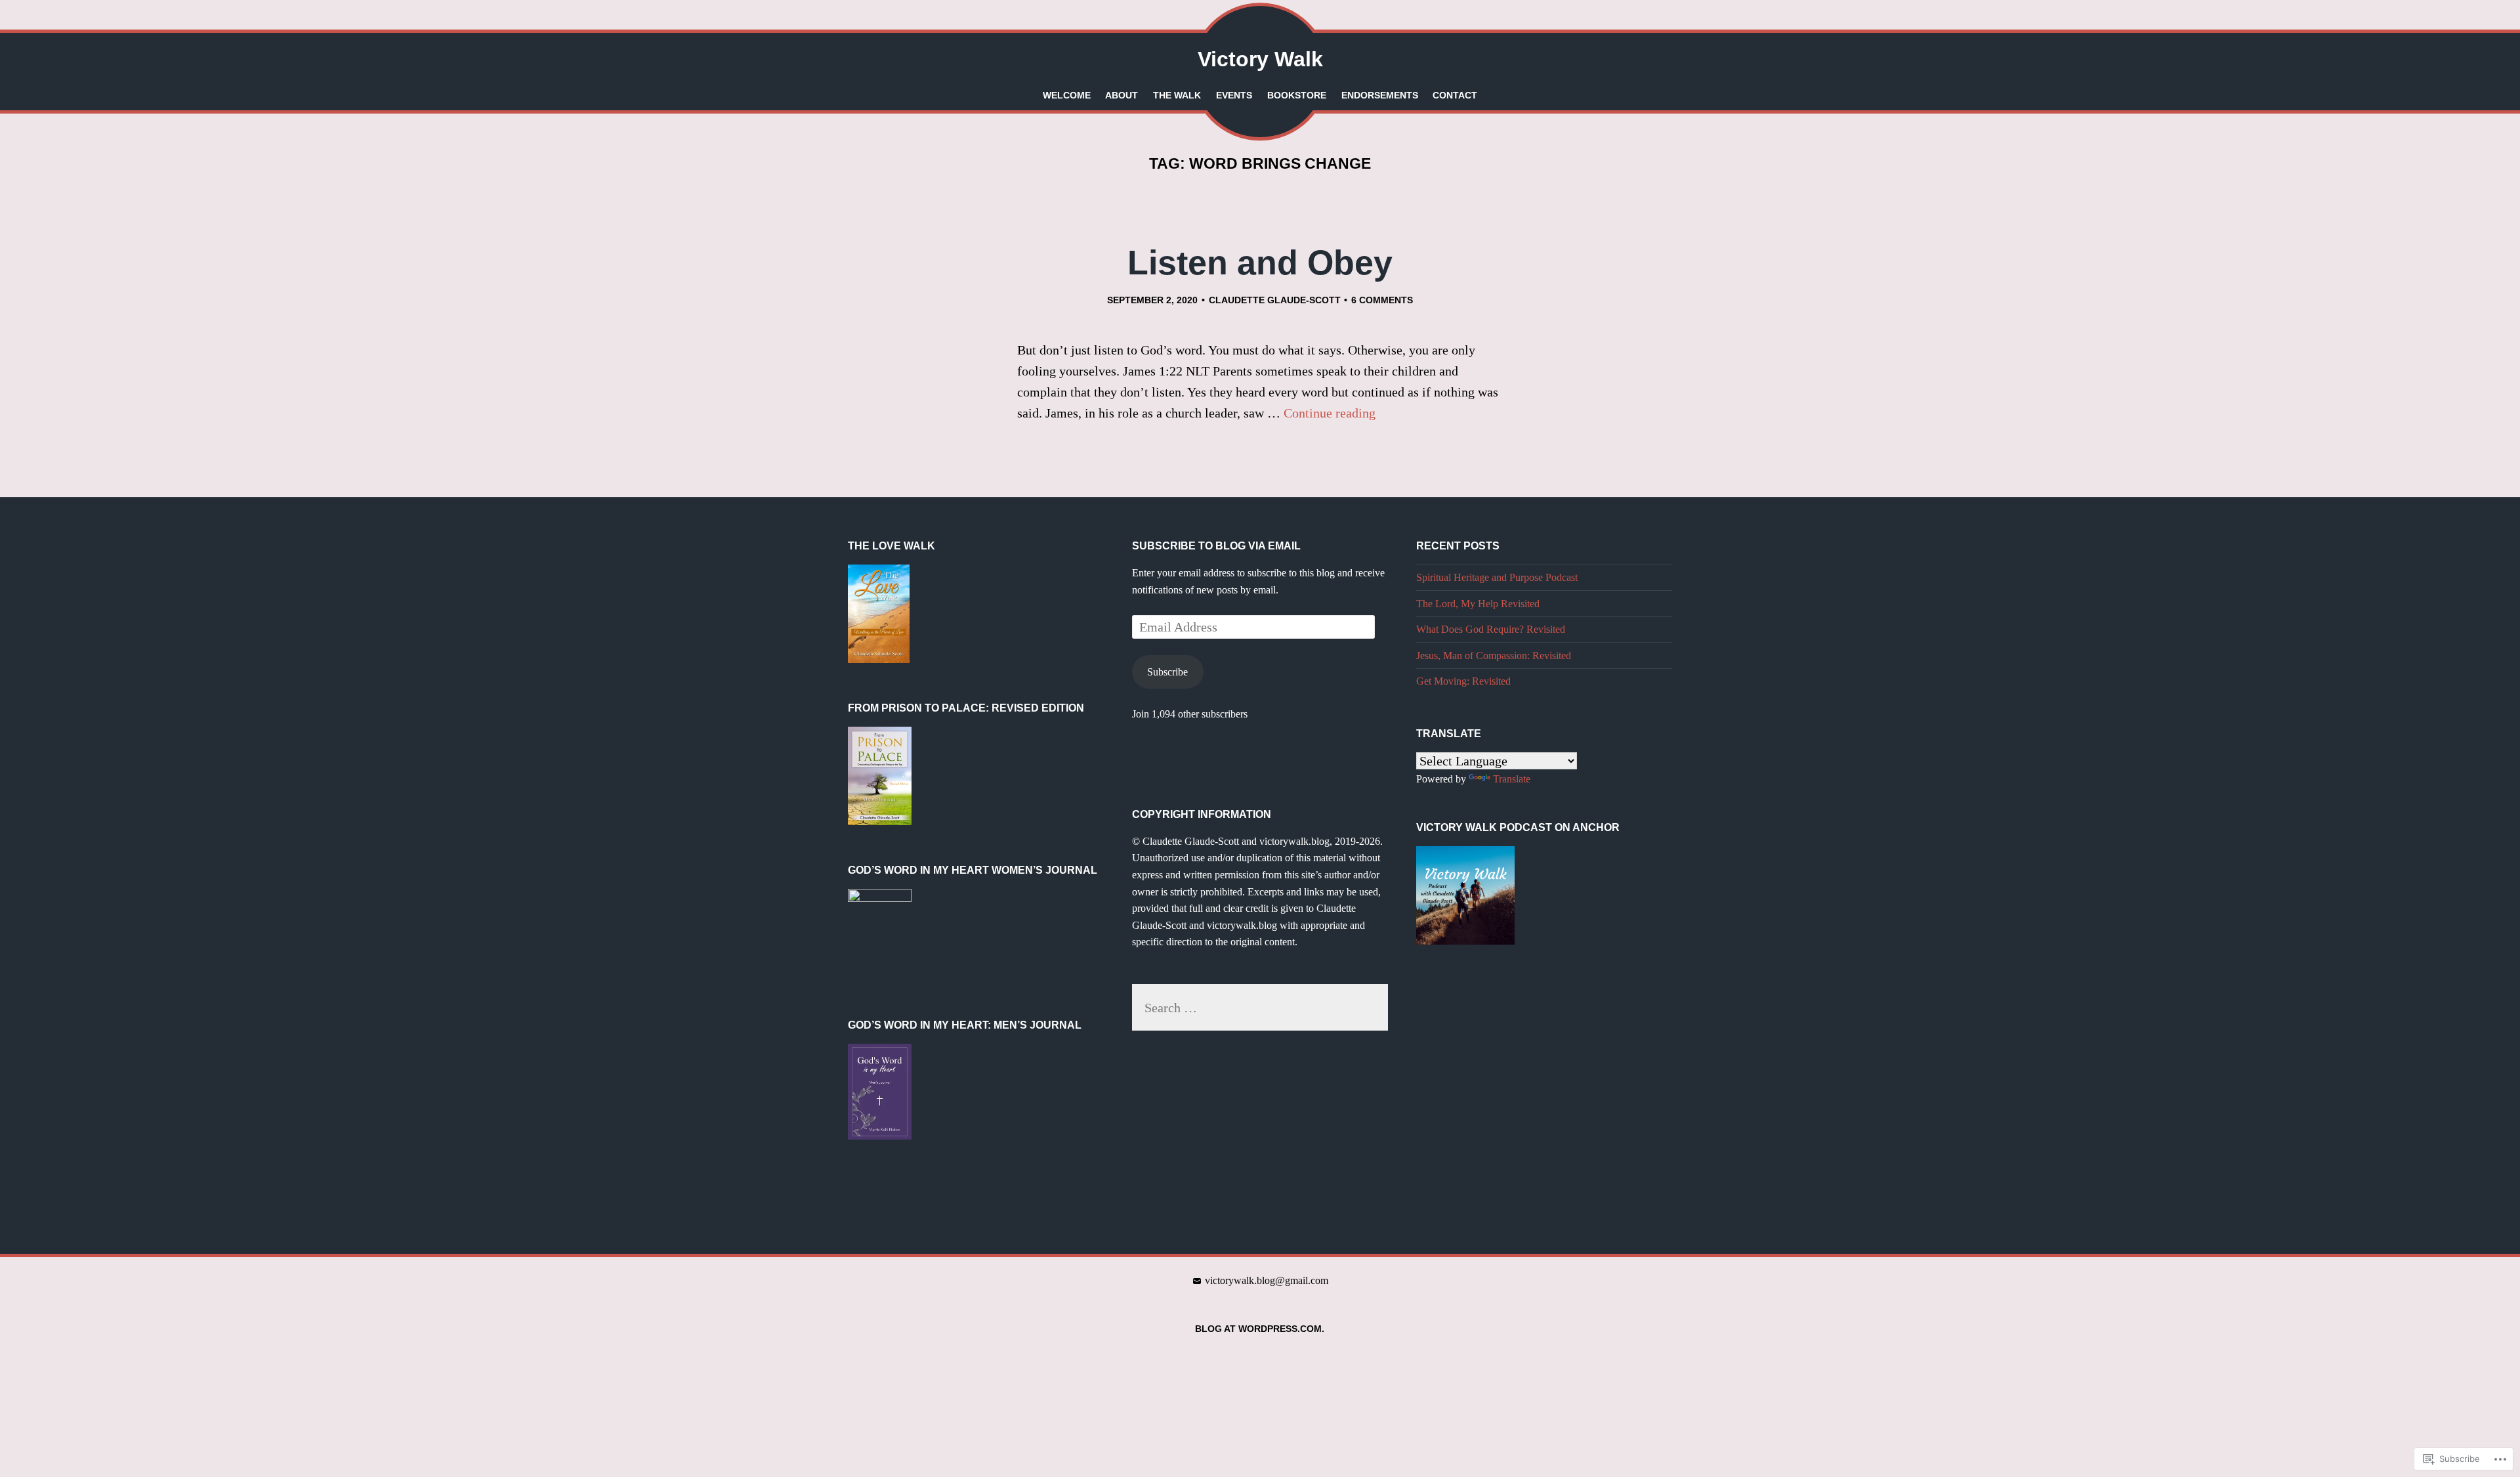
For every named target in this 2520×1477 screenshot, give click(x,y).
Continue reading (1330, 413)
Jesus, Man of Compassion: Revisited (1494, 655)
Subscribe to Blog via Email (1216, 546)
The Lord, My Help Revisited (1478, 604)
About (1122, 95)
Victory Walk (1260, 59)
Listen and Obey (1260, 263)
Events (1234, 95)
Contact (1455, 95)
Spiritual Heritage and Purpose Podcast (1497, 577)
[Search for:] (1260, 1008)
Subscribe (1167, 672)
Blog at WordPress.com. (1260, 1329)
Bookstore (1297, 95)
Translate (1512, 779)
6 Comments (1382, 300)
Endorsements (1380, 95)
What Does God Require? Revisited (1491, 629)
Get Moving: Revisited (1463, 681)
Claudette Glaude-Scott (1275, 300)
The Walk (1177, 95)
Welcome (1067, 95)
